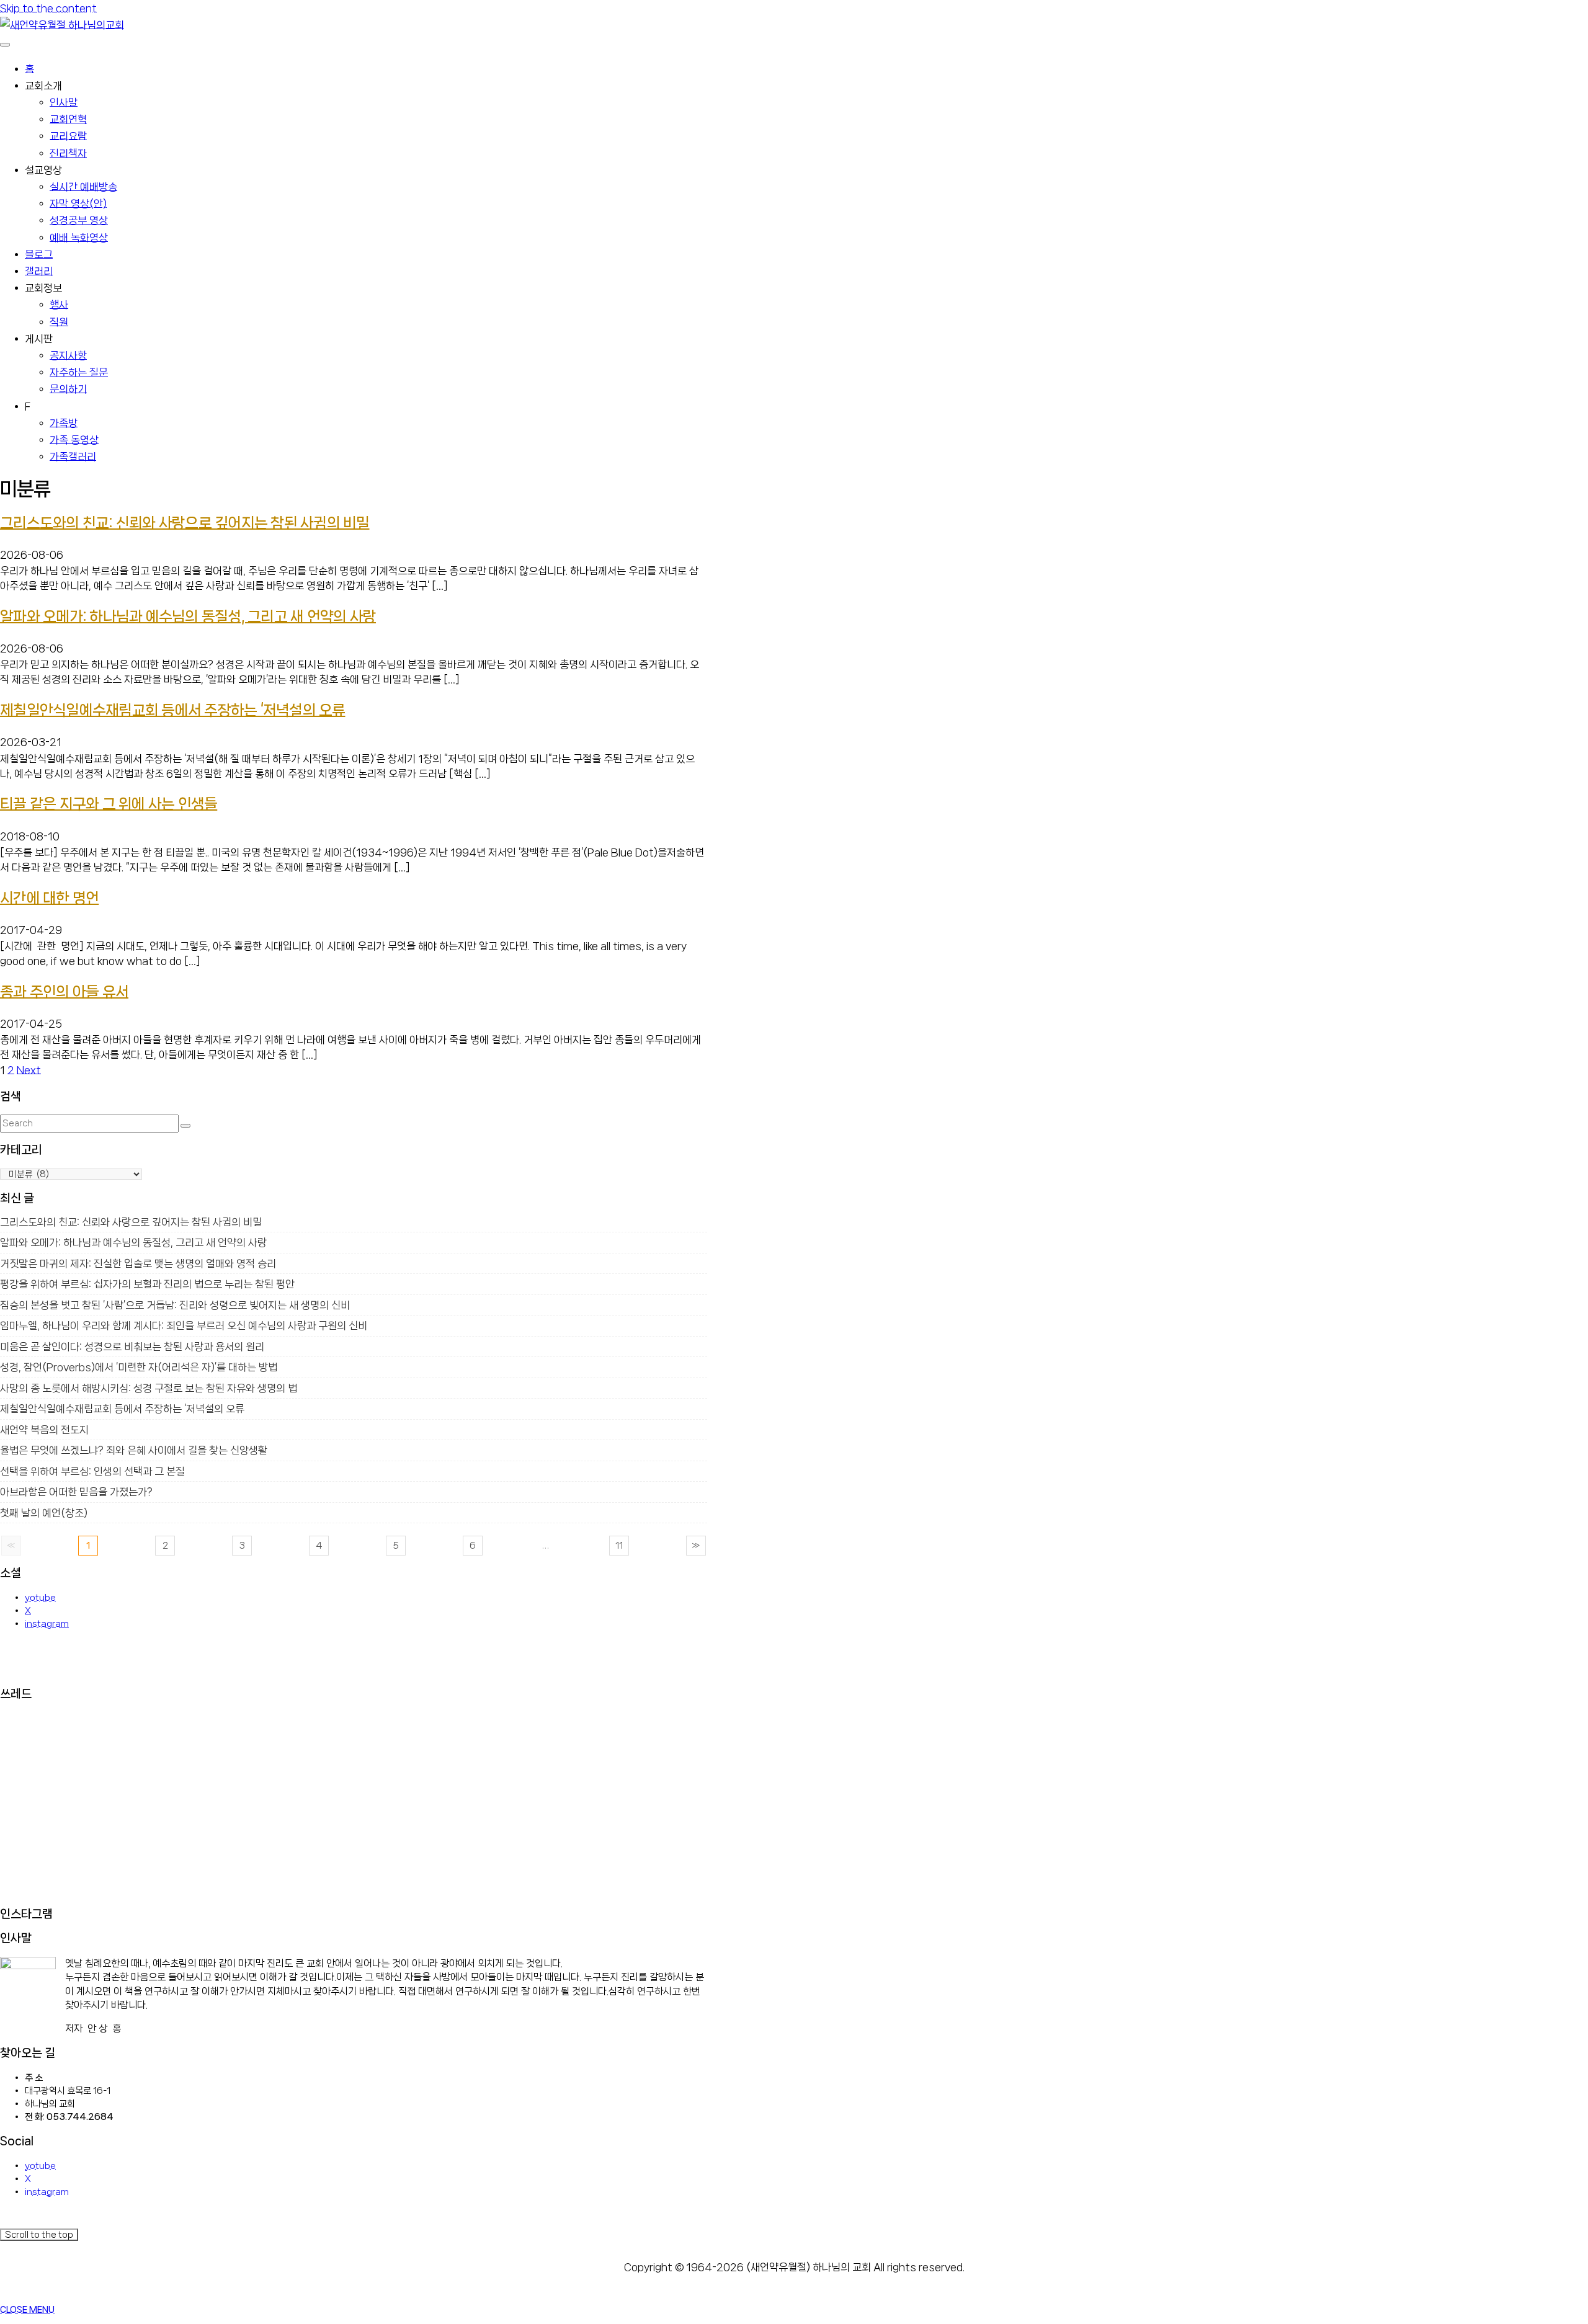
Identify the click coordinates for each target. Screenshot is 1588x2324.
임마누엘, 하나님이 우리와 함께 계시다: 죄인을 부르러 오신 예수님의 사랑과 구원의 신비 (184, 1326)
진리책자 (68, 153)
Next (29, 1070)
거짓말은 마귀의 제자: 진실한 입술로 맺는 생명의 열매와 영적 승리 (138, 1264)
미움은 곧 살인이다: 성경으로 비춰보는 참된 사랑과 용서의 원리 (132, 1347)
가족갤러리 (73, 456)
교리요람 (68, 136)
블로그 (39, 254)
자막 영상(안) (78, 203)
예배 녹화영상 (79, 238)
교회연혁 (68, 119)
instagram (47, 1624)
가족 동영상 (74, 440)
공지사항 (68, 355)
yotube (40, 1598)
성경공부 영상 (79, 220)
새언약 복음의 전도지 (44, 1430)
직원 (59, 322)
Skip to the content (48, 8)
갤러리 (39, 271)
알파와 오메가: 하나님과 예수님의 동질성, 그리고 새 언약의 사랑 (188, 617)
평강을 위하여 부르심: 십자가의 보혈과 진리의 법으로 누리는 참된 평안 (147, 1284)
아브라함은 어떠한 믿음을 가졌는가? (76, 1492)
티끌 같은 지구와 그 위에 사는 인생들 (109, 804)
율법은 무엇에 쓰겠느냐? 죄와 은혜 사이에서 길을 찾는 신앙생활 (134, 1450)
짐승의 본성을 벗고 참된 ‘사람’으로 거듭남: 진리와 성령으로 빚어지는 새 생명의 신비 (175, 1305)
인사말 (64, 102)
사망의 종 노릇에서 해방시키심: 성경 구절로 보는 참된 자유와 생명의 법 (149, 1388)
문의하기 (68, 389)
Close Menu (27, 2310)
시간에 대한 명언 (49, 898)
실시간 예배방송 (83, 187)
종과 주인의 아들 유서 (64, 992)
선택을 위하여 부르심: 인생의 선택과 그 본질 (92, 1471)
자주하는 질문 (79, 372)
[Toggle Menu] (5, 45)
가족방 (64, 423)
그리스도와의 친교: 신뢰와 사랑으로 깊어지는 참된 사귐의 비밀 (185, 523)
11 (619, 1546)
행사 (59, 305)
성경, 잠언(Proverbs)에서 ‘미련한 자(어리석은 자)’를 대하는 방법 (139, 1367)
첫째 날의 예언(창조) (44, 1513)
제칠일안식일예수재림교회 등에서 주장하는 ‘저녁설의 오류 (173, 710)
